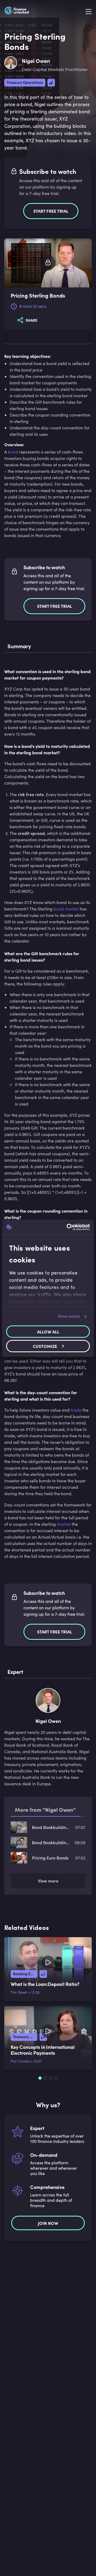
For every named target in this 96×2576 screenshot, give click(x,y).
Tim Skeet (19, 1992)
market (64, 1524)
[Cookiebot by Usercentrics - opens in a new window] (68, 1227)
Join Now (48, 2223)
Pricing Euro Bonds (50, 1858)
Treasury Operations (25, 82)
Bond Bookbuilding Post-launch (51, 1842)
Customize (45, 1346)
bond (13, 452)
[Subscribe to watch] (48, 263)
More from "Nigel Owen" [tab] (45, 1810)
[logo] (17, 12)
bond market (66, 909)
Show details (69, 1316)
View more (48, 1881)
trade (76, 1410)
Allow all (48, 1332)
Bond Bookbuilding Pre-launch (51, 1827)
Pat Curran (20, 2061)
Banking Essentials (25, 1974)
